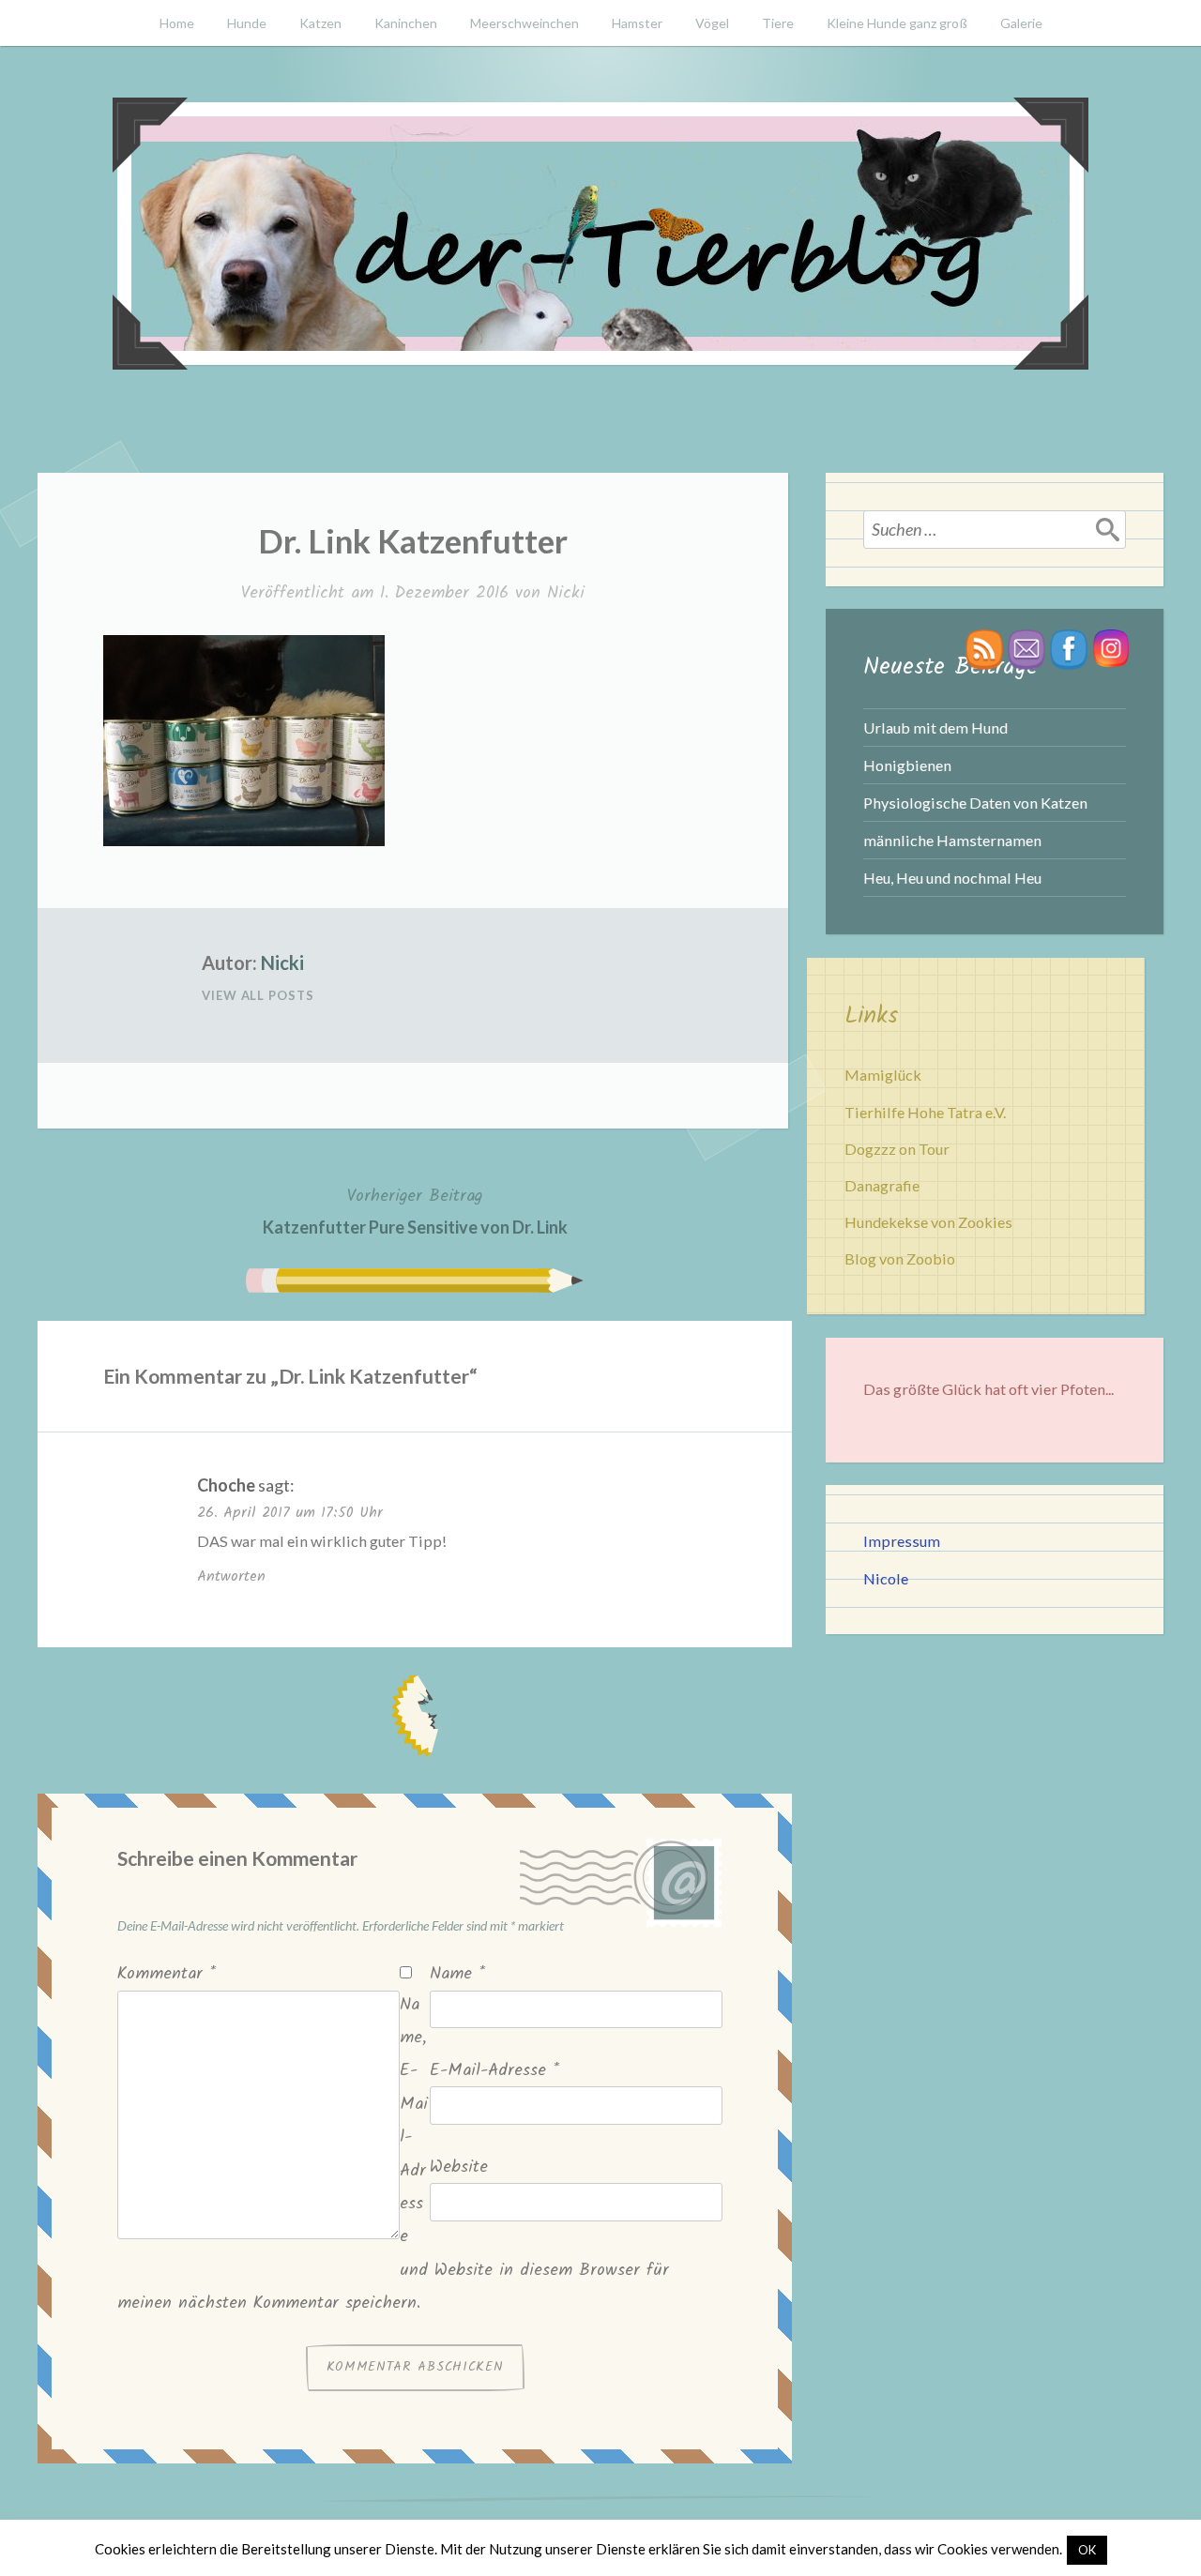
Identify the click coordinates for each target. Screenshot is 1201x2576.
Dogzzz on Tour (897, 1149)
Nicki (566, 593)
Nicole (886, 1578)
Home (177, 23)
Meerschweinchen (524, 23)
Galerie (1021, 23)
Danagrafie (882, 1185)
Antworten (231, 1576)
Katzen (320, 23)
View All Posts (258, 995)
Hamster (637, 23)
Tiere (778, 23)
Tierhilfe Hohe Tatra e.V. (925, 1112)
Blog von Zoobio (900, 1258)
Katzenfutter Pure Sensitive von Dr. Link (415, 1210)
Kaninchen (406, 23)
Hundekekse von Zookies (928, 1222)
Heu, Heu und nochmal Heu (952, 878)
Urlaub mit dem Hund (935, 727)
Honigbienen (907, 765)
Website (459, 2167)
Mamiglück (883, 1075)
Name (457, 1974)
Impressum (902, 1541)
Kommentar (167, 1974)
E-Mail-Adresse (494, 2071)
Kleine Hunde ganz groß (897, 23)
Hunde (247, 23)
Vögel (712, 23)
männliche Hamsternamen (952, 840)
